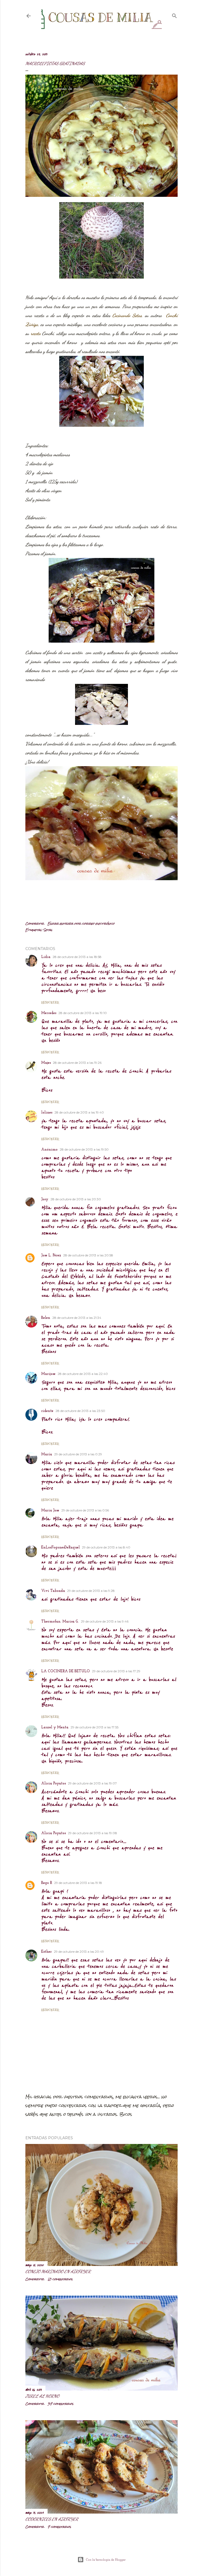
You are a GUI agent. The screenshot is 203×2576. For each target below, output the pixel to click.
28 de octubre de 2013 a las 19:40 (79, 1112)
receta (36, 333)
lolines (47, 1113)
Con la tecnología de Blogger (106, 2560)
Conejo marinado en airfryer (58, 2271)
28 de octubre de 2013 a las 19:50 (84, 1149)
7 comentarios (59, 2527)
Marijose (48, 1374)
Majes (46, 1063)
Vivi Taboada (53, 1591)
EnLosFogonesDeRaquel (61, 1548)
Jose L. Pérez (51, 1255)
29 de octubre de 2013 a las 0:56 (85, 1510)
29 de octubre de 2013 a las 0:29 (78, 1454)
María (47, 1454)
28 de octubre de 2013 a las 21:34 (77, 1318)
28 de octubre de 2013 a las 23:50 (80, 1411)
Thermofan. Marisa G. (60, 1622)
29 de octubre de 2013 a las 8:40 (106, 1547)
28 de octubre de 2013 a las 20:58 (88, 1255)
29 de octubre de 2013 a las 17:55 (94, 1727)
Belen (46, 1318)
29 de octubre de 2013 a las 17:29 (116, 1671)
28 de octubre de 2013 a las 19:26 (77, 1063)
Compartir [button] (35, 924)
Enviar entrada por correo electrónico (81, 924)
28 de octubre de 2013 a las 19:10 (83, 1013)
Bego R (47, 1883)
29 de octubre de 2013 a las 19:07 (92, 1783)
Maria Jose (50, 1510)
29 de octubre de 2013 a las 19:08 (93, 1833)
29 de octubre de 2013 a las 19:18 (78, 1883)
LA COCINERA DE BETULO (66, 1671)
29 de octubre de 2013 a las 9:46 (105, 1621)
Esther (47, 1952)
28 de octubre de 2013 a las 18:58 (77, 957)
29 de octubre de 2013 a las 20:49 (79, 1952)
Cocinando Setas (127, 315)
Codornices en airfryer (52, 2519)
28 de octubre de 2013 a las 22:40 (83, 1374)
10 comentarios (60, 2279)
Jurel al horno (42, 2396)
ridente (47, 1411)
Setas (48, 930)
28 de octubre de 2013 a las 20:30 (76, 1199)
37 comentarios (61, 2404)
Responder (50, 1002)
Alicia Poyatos (54, 1784)
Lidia (46, 957)
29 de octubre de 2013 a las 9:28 (91, 1591)
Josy (45, 1199)
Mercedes (49, 1013)
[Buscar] (174, 15)
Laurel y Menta (55, 1727)
